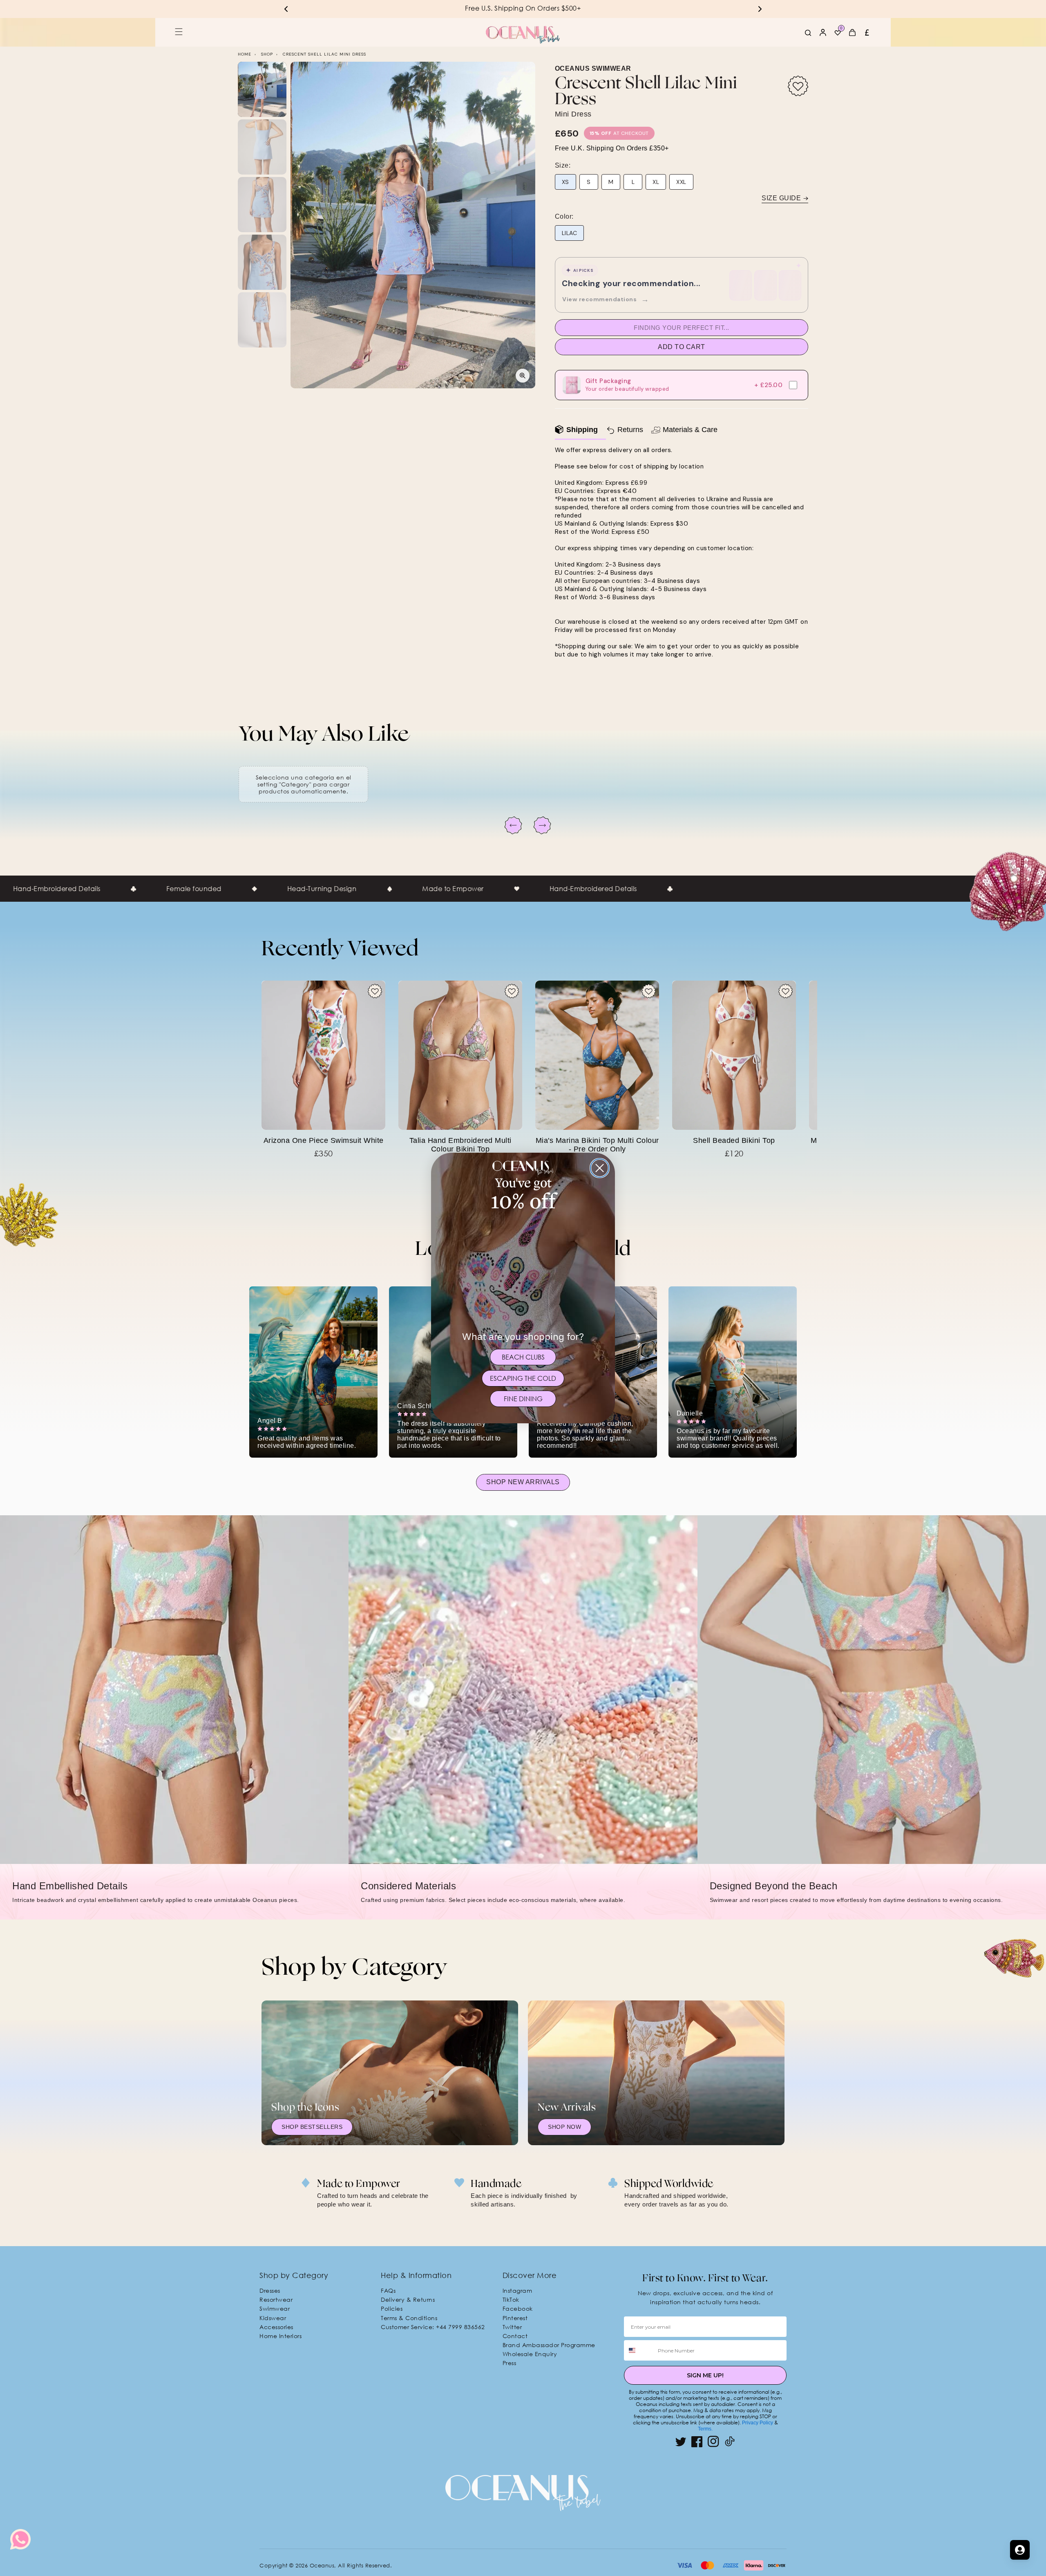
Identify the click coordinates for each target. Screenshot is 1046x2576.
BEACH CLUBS (523, 1357)
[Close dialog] (600, 1168)
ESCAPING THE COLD (523, 1378)
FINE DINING (523, 1399)
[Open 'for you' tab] (1020, 2550)
